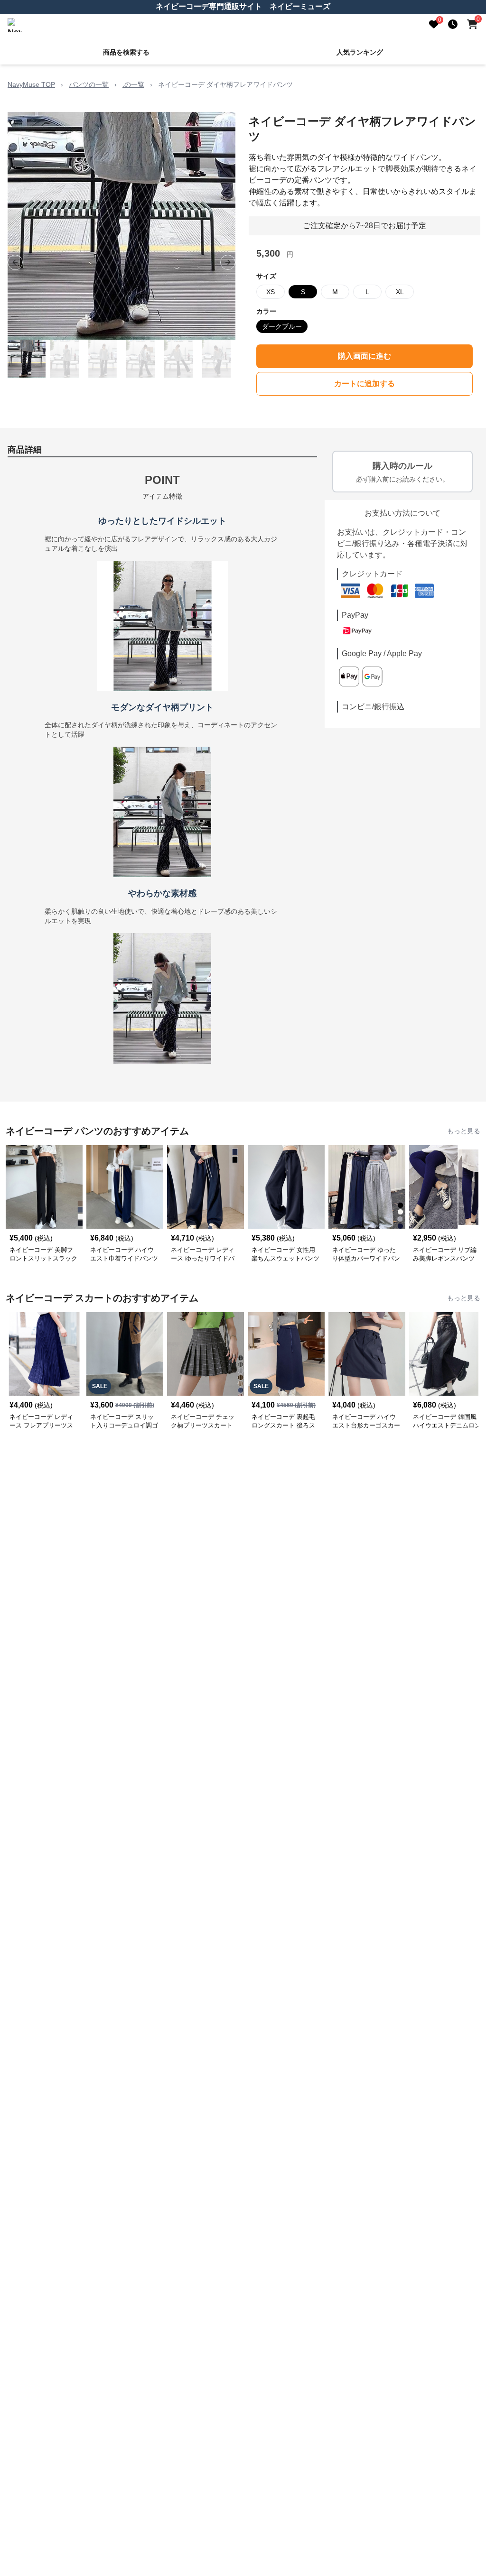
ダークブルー (282, 326)
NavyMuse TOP (31, 84)
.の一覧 (133, 84)
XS (271, 292)
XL (400, 292)
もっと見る (464, 1131)
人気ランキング (360, 52)
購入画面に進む (364, 356)
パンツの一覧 (89, 84)
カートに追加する (364, 384)
